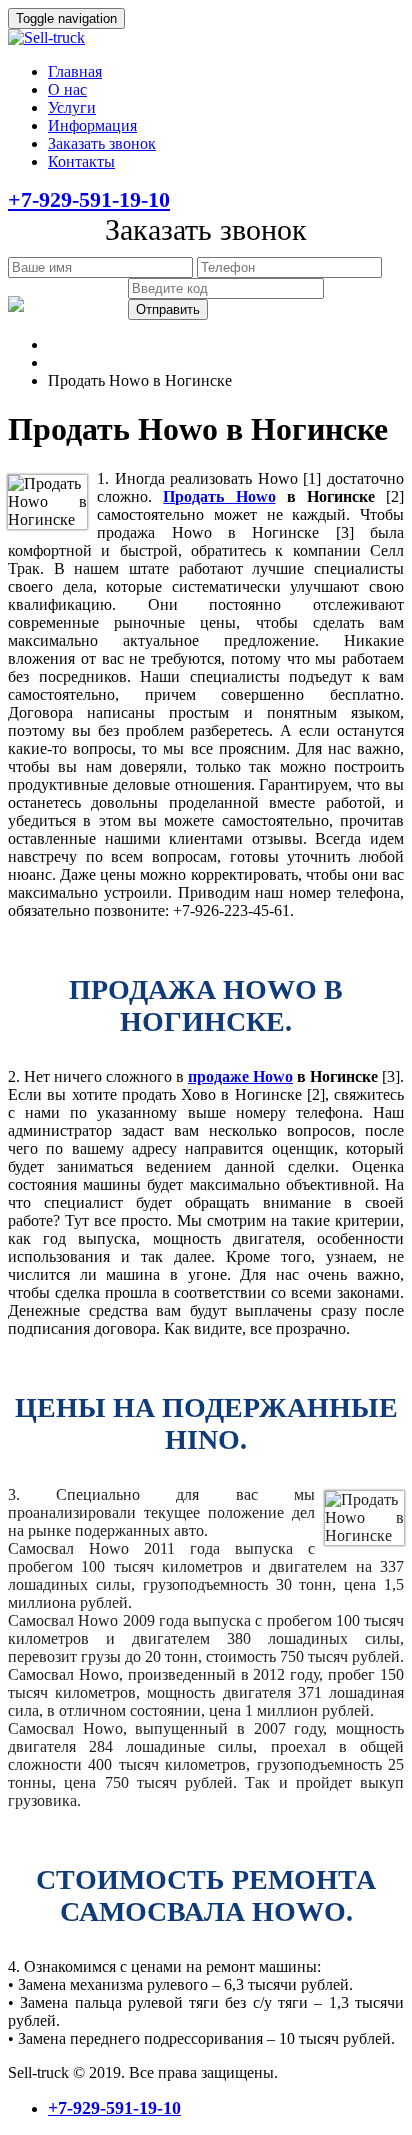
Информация (92, 125)
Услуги (72, 107)
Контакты (81, 161)
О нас (67, 89)
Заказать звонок (102, 143)
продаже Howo (240, 1076)
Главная (75, 71)
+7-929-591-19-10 (89, 199)
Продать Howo (219, 496)
